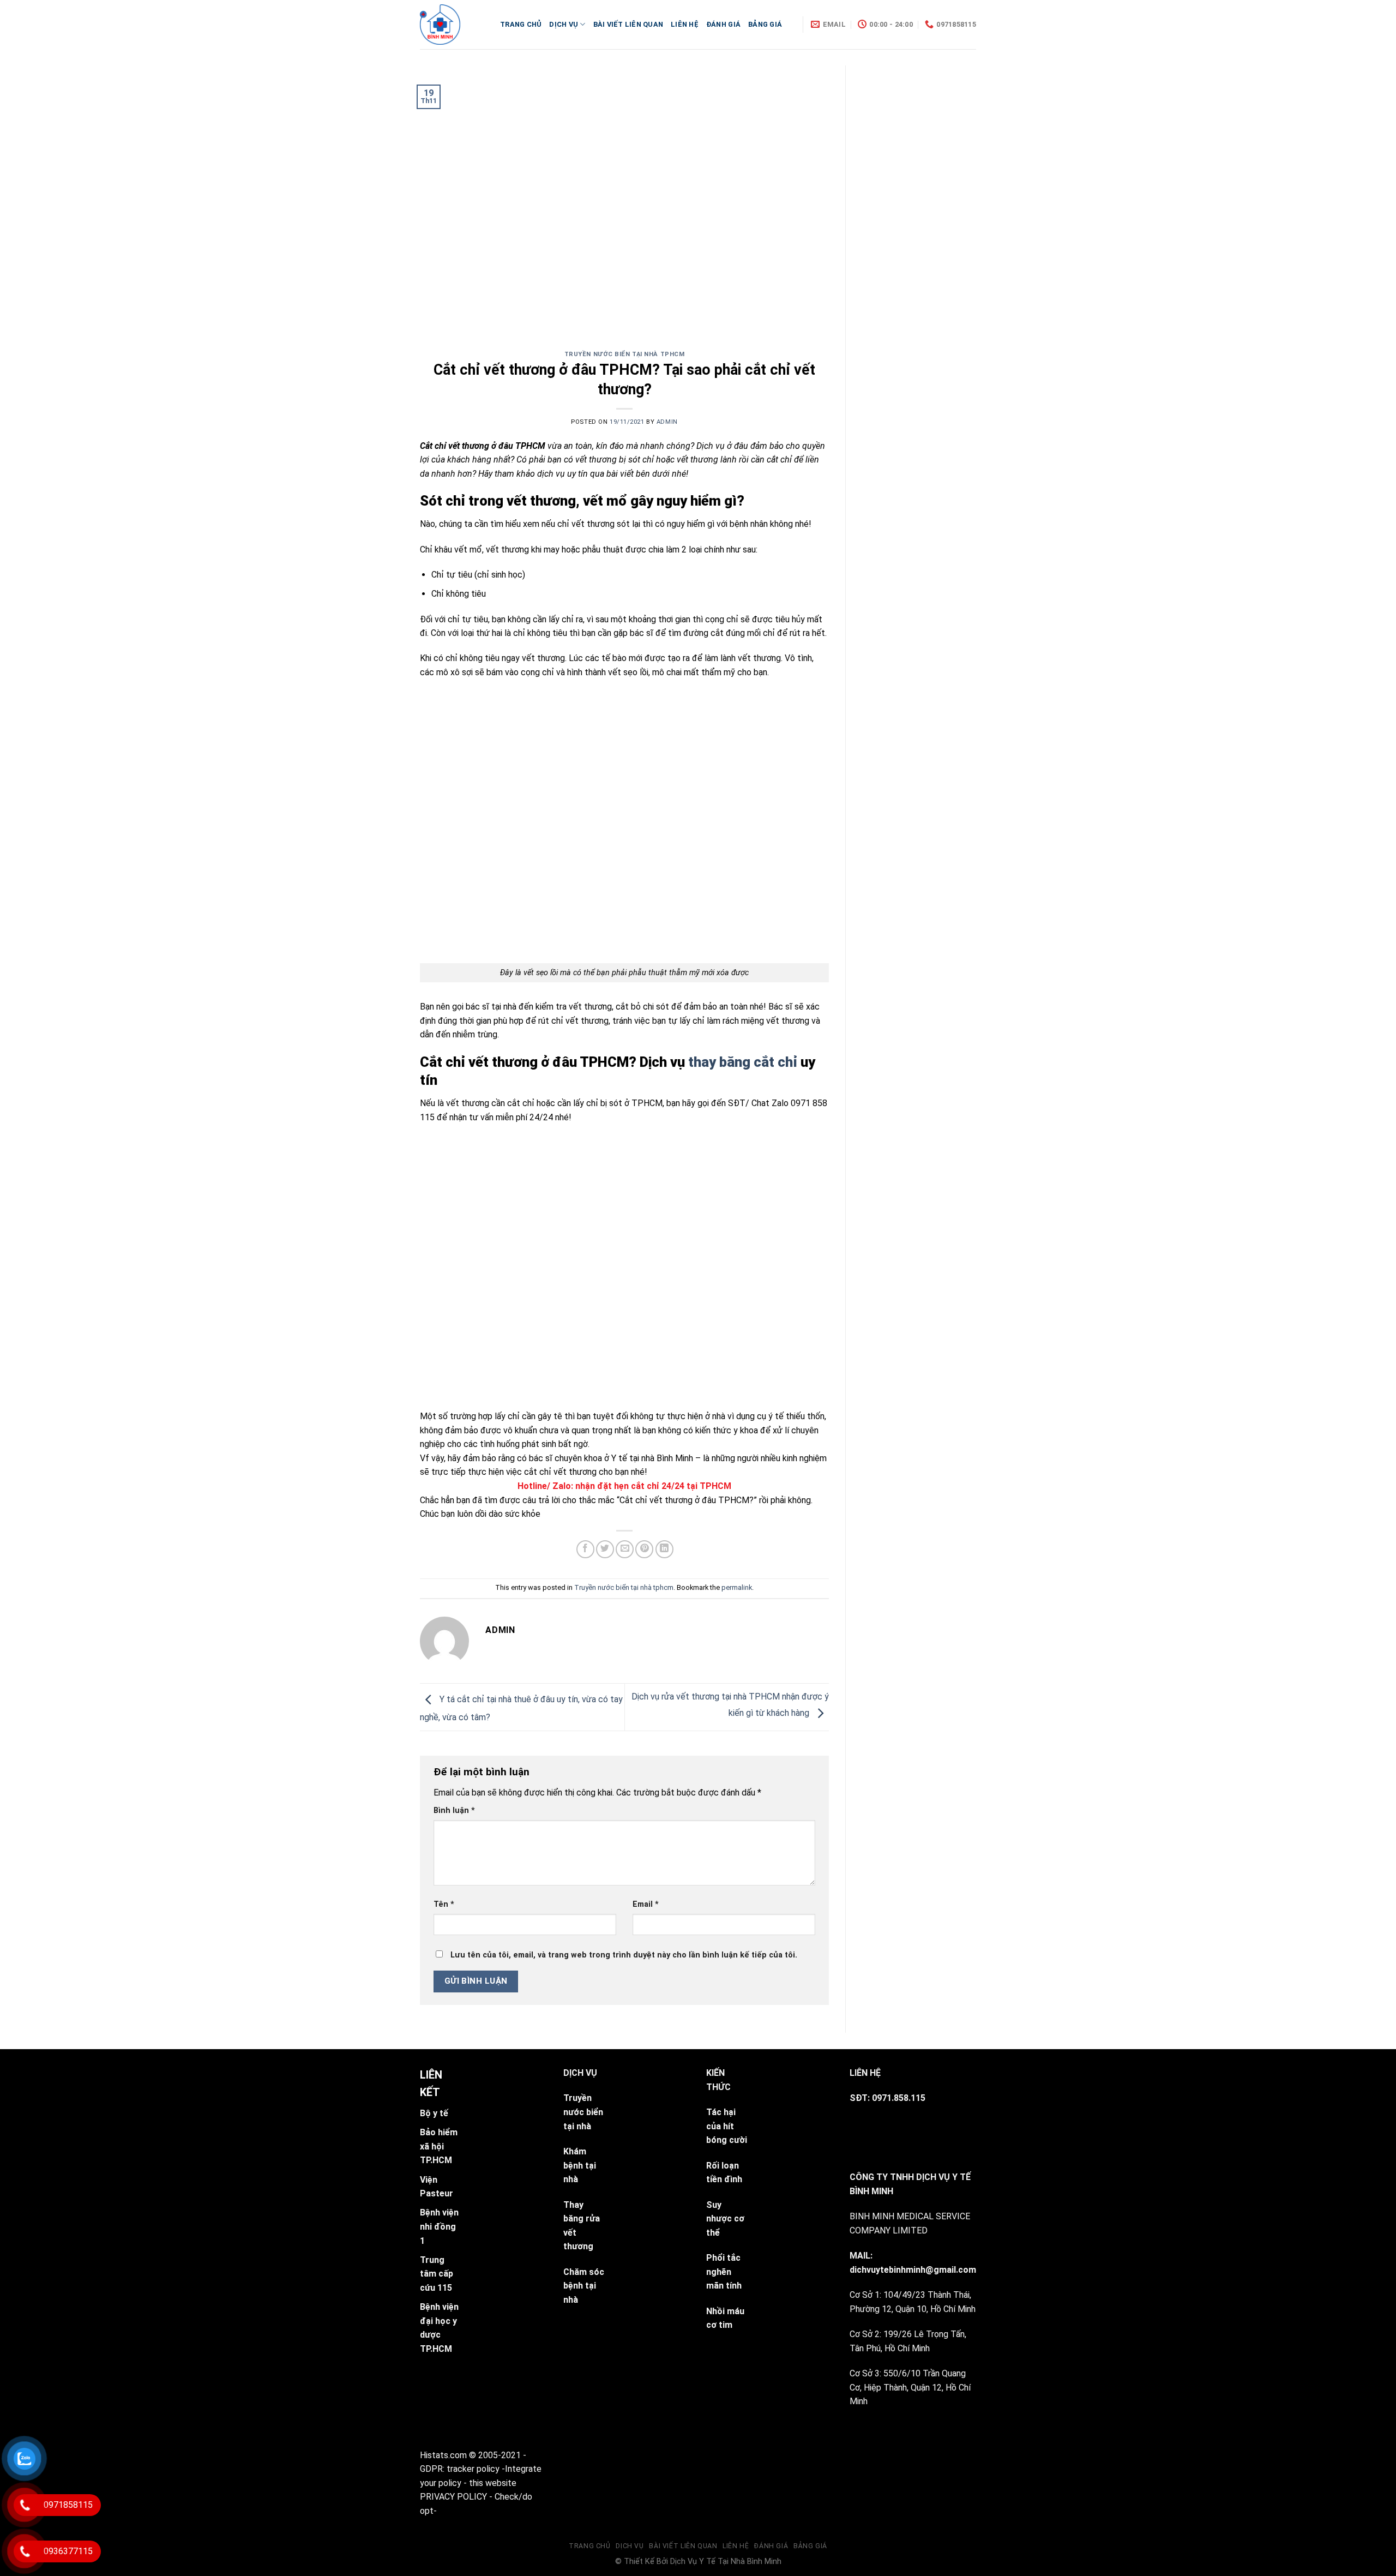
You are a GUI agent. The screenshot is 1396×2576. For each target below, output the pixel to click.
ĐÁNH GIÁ (723, 24)
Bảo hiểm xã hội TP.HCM (439, 2146)
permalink (737, 1587)
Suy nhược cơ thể (725, 2218)
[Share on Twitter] (605, 1549)
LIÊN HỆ (685, 24)
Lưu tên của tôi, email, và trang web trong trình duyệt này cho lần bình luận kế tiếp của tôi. (624, 1955)
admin (667, 422)
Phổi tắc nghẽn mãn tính (724, 2272)
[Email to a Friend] (625, 1549)
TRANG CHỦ (521, 24)
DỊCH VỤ (564, 24)
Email (646, 1904)
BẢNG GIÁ (765, 24)
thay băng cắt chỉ (743, 1062)
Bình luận (454, 1811)
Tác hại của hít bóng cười (727, 2126)
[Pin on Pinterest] (644, 1549)
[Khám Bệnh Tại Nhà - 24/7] (452, 25)
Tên (444, 1904)
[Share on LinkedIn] (664, 1549)
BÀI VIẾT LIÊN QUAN (628, 24)
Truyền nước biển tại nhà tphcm (625, 354)
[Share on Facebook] (585, 1549)
